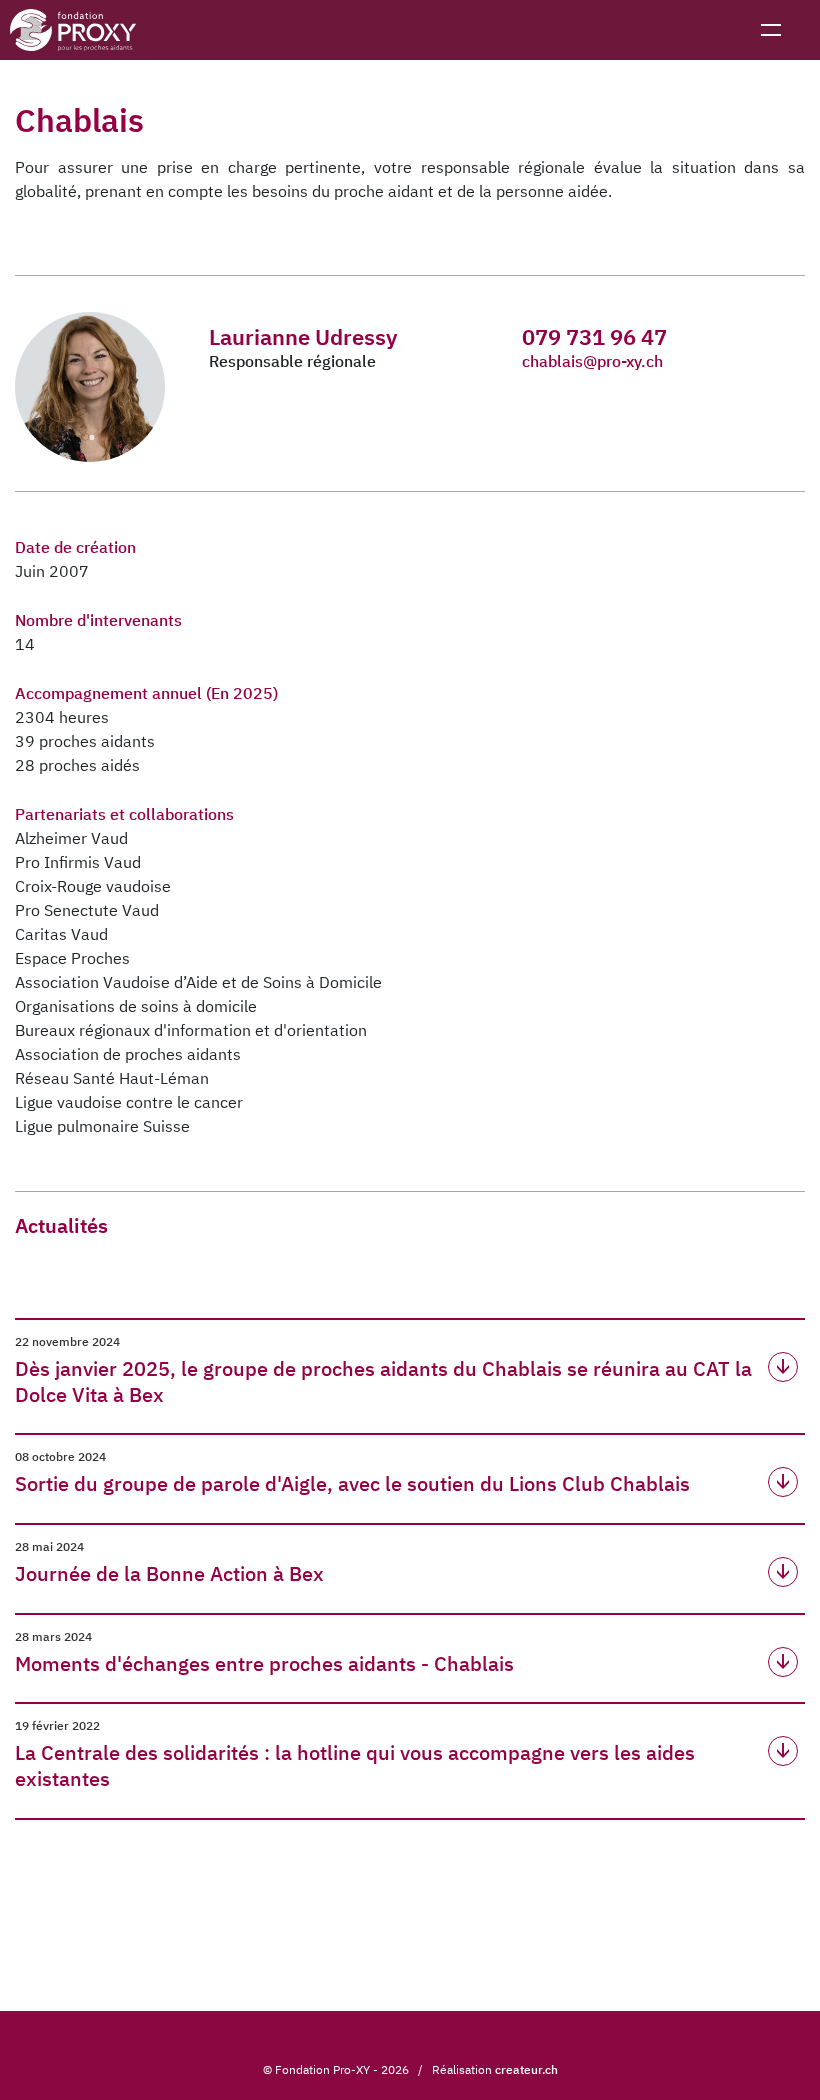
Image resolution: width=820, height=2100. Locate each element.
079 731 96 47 (594, 336)
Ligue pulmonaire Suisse (102, 1126)
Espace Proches (72, 958)
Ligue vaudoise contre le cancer (129, 1102)
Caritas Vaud (61, 934)
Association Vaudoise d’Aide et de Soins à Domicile (198, 982)
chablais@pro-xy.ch (592, 361)
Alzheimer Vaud (71, 838)
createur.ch (526, 2069)
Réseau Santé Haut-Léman (112, 1078)
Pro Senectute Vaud (87, 910)
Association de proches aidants (128, 1054)
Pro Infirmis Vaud (78, 862)
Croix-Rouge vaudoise (93, 886)
